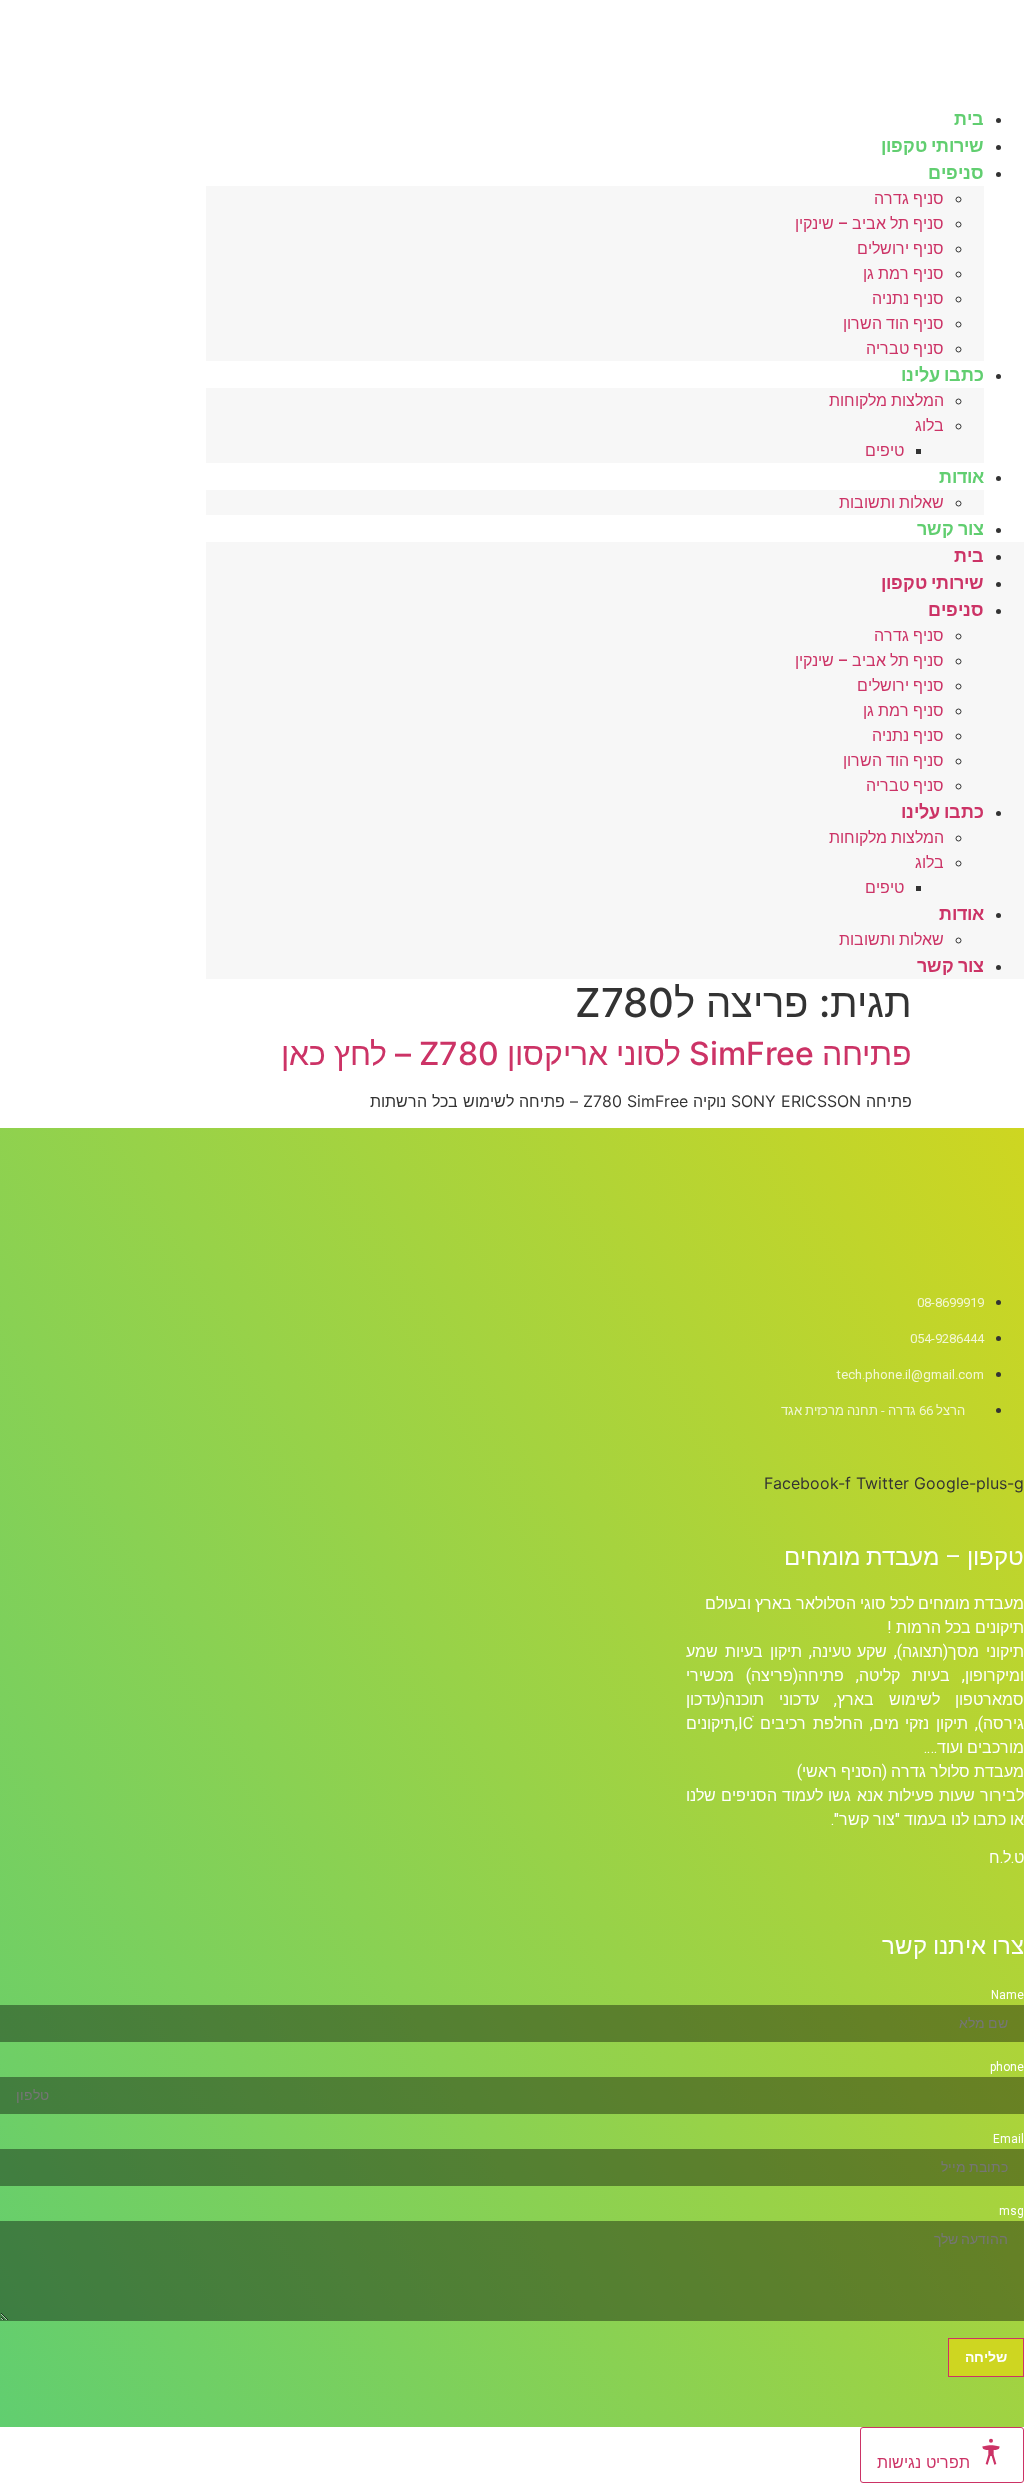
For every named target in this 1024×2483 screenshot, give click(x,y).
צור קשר (950, 528)
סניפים (956, 172)
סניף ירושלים (900, 248)
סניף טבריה (905, 785)
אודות (961, 476)
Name (1007, 1995)
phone (1007, 2067)
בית (969, 555)
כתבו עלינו (942, 374)
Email (1008, 2139)
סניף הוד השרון (893, 323)
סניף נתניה (908, 298)
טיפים (884, 450)
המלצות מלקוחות (886, 400)
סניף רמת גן (903, 273)
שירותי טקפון (932, 582)
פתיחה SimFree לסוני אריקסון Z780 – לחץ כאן (596, 1053)
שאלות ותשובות (891, 502)
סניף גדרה (909, 198)
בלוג (929, 425)
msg (1011, 2211)
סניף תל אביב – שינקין (869, 223)
